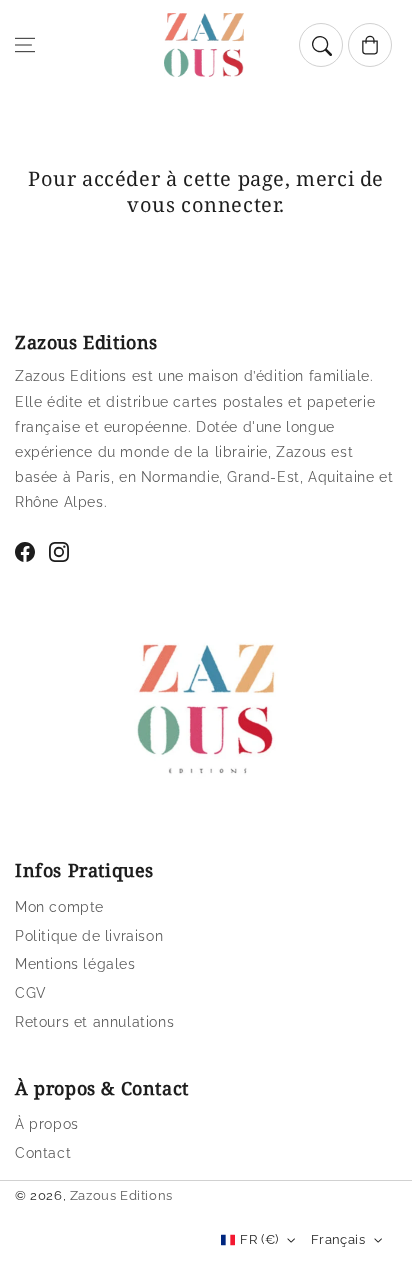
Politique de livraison (89, 936)
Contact (43, 1153)
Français (338, 1239)
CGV (31, 993)
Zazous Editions (121, 1195)
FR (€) (259, 1239)
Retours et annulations (94, 1022)
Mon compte (59, 907)
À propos (47, 1124)
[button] (25, 45)
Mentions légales (75, 964)
